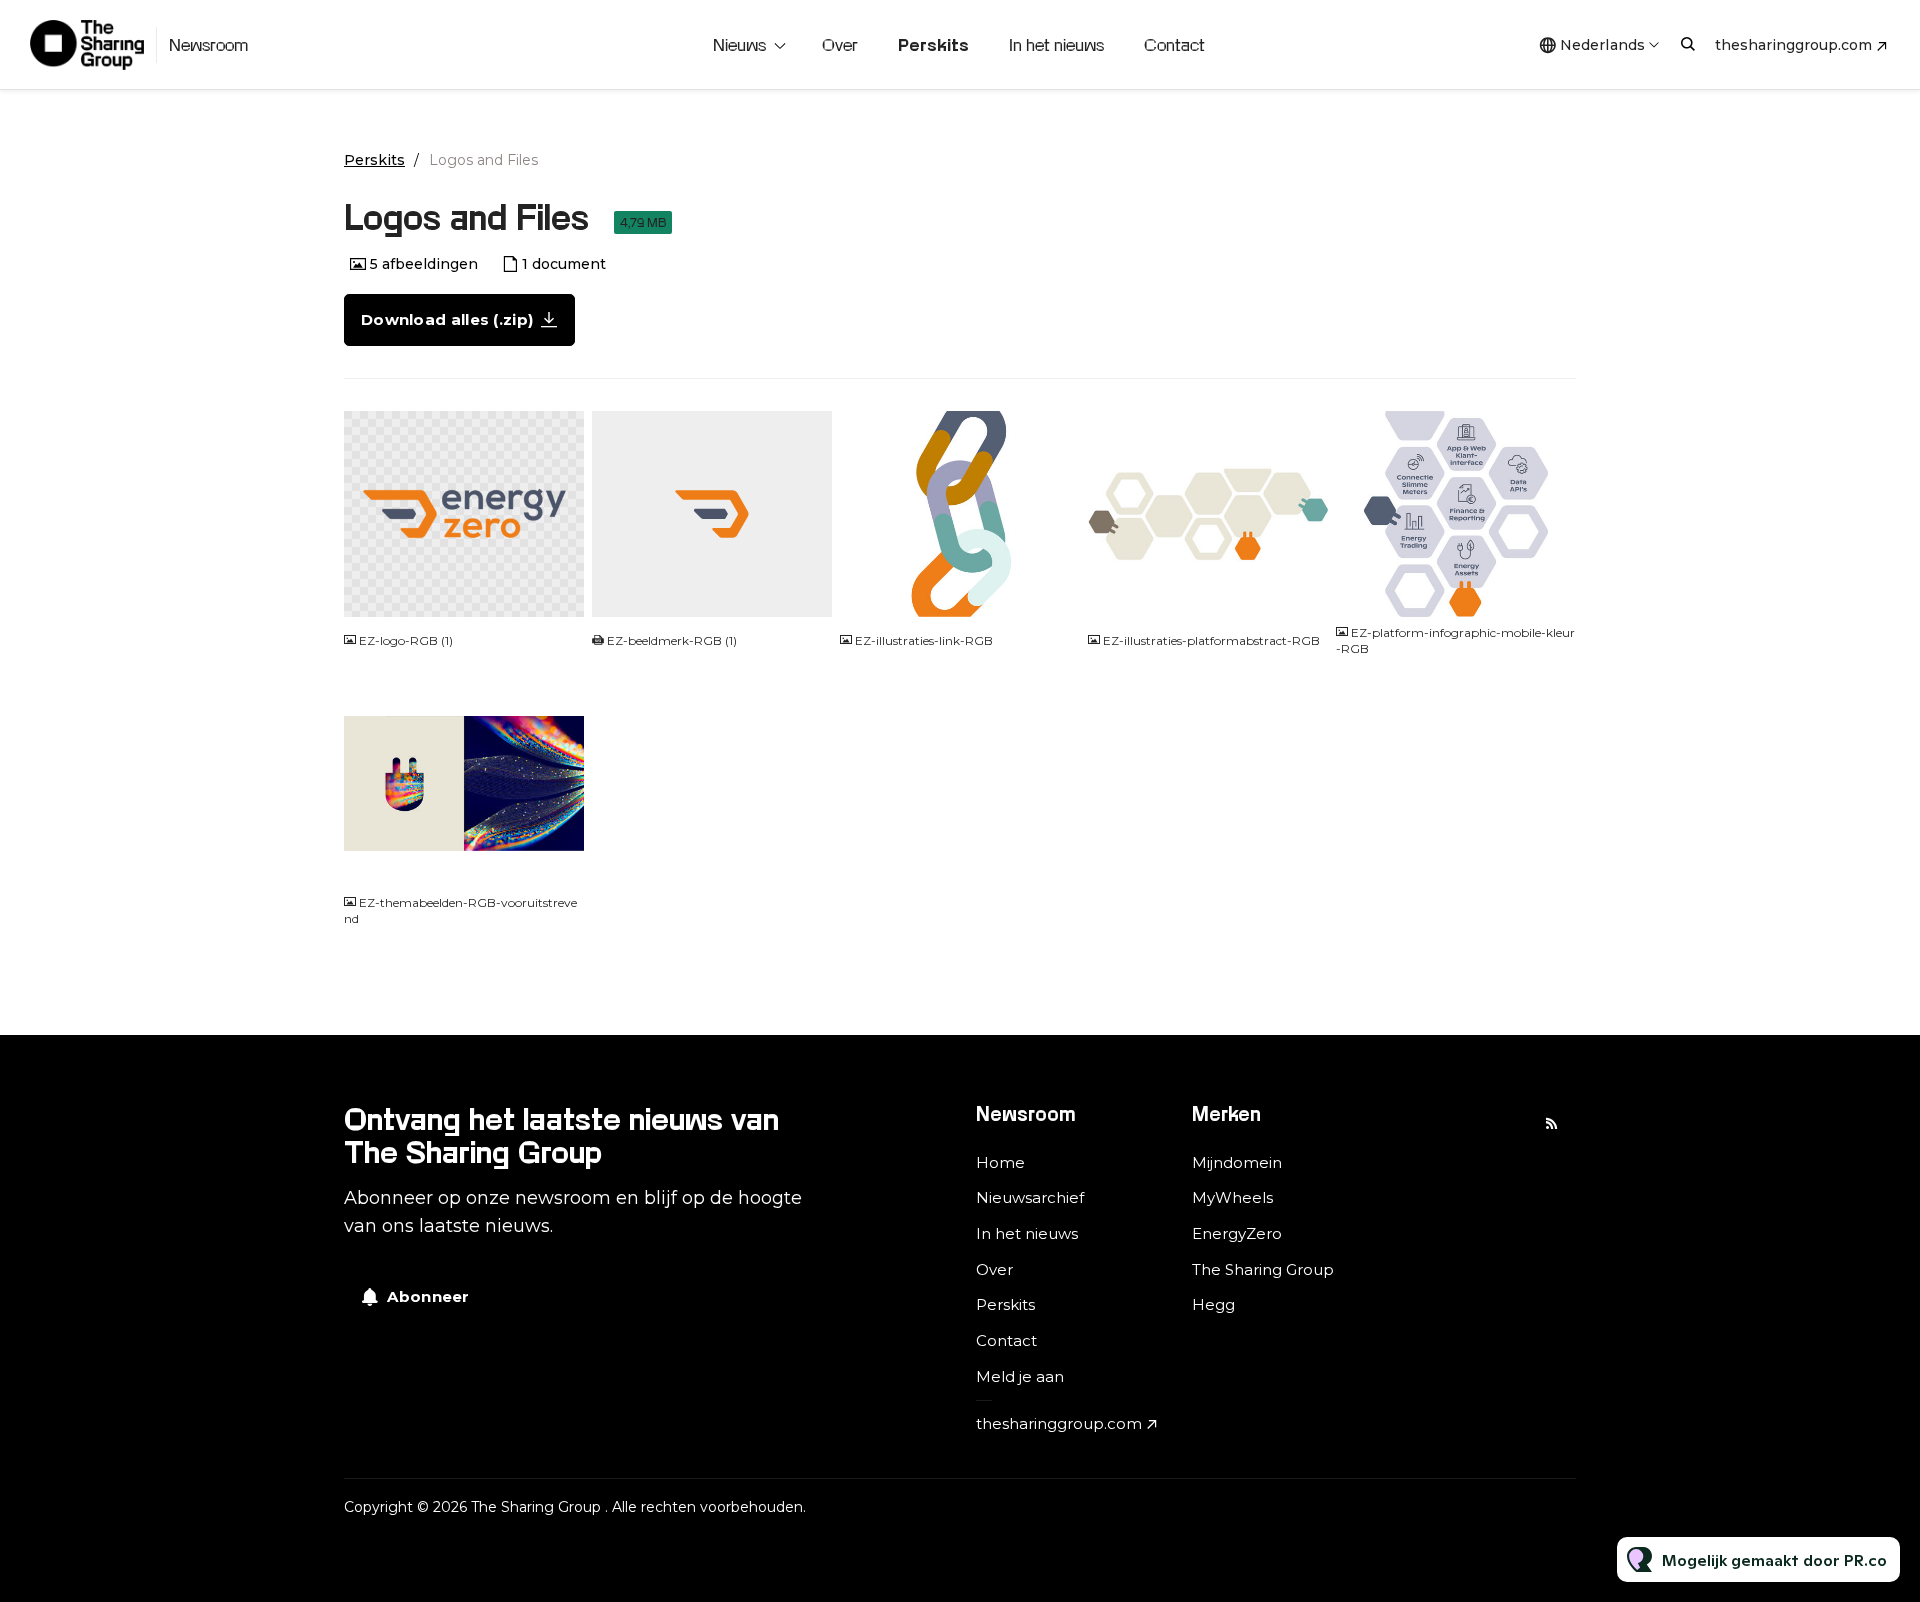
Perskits (933, 44)
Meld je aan (1020, 1376)
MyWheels (1232, 1197)
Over (840, 44)
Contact (1174, 44)
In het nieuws (1056, 44)
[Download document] (807, 593)
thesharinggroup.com (1793, 45)
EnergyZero (1237, 1233)
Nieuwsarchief (1030, 1197)
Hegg (1213, 1304)
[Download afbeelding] (559, 593)
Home (1000, 1162)
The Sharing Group (1263, 1269)
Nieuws (739, 44)
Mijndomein (1237, 1162)
